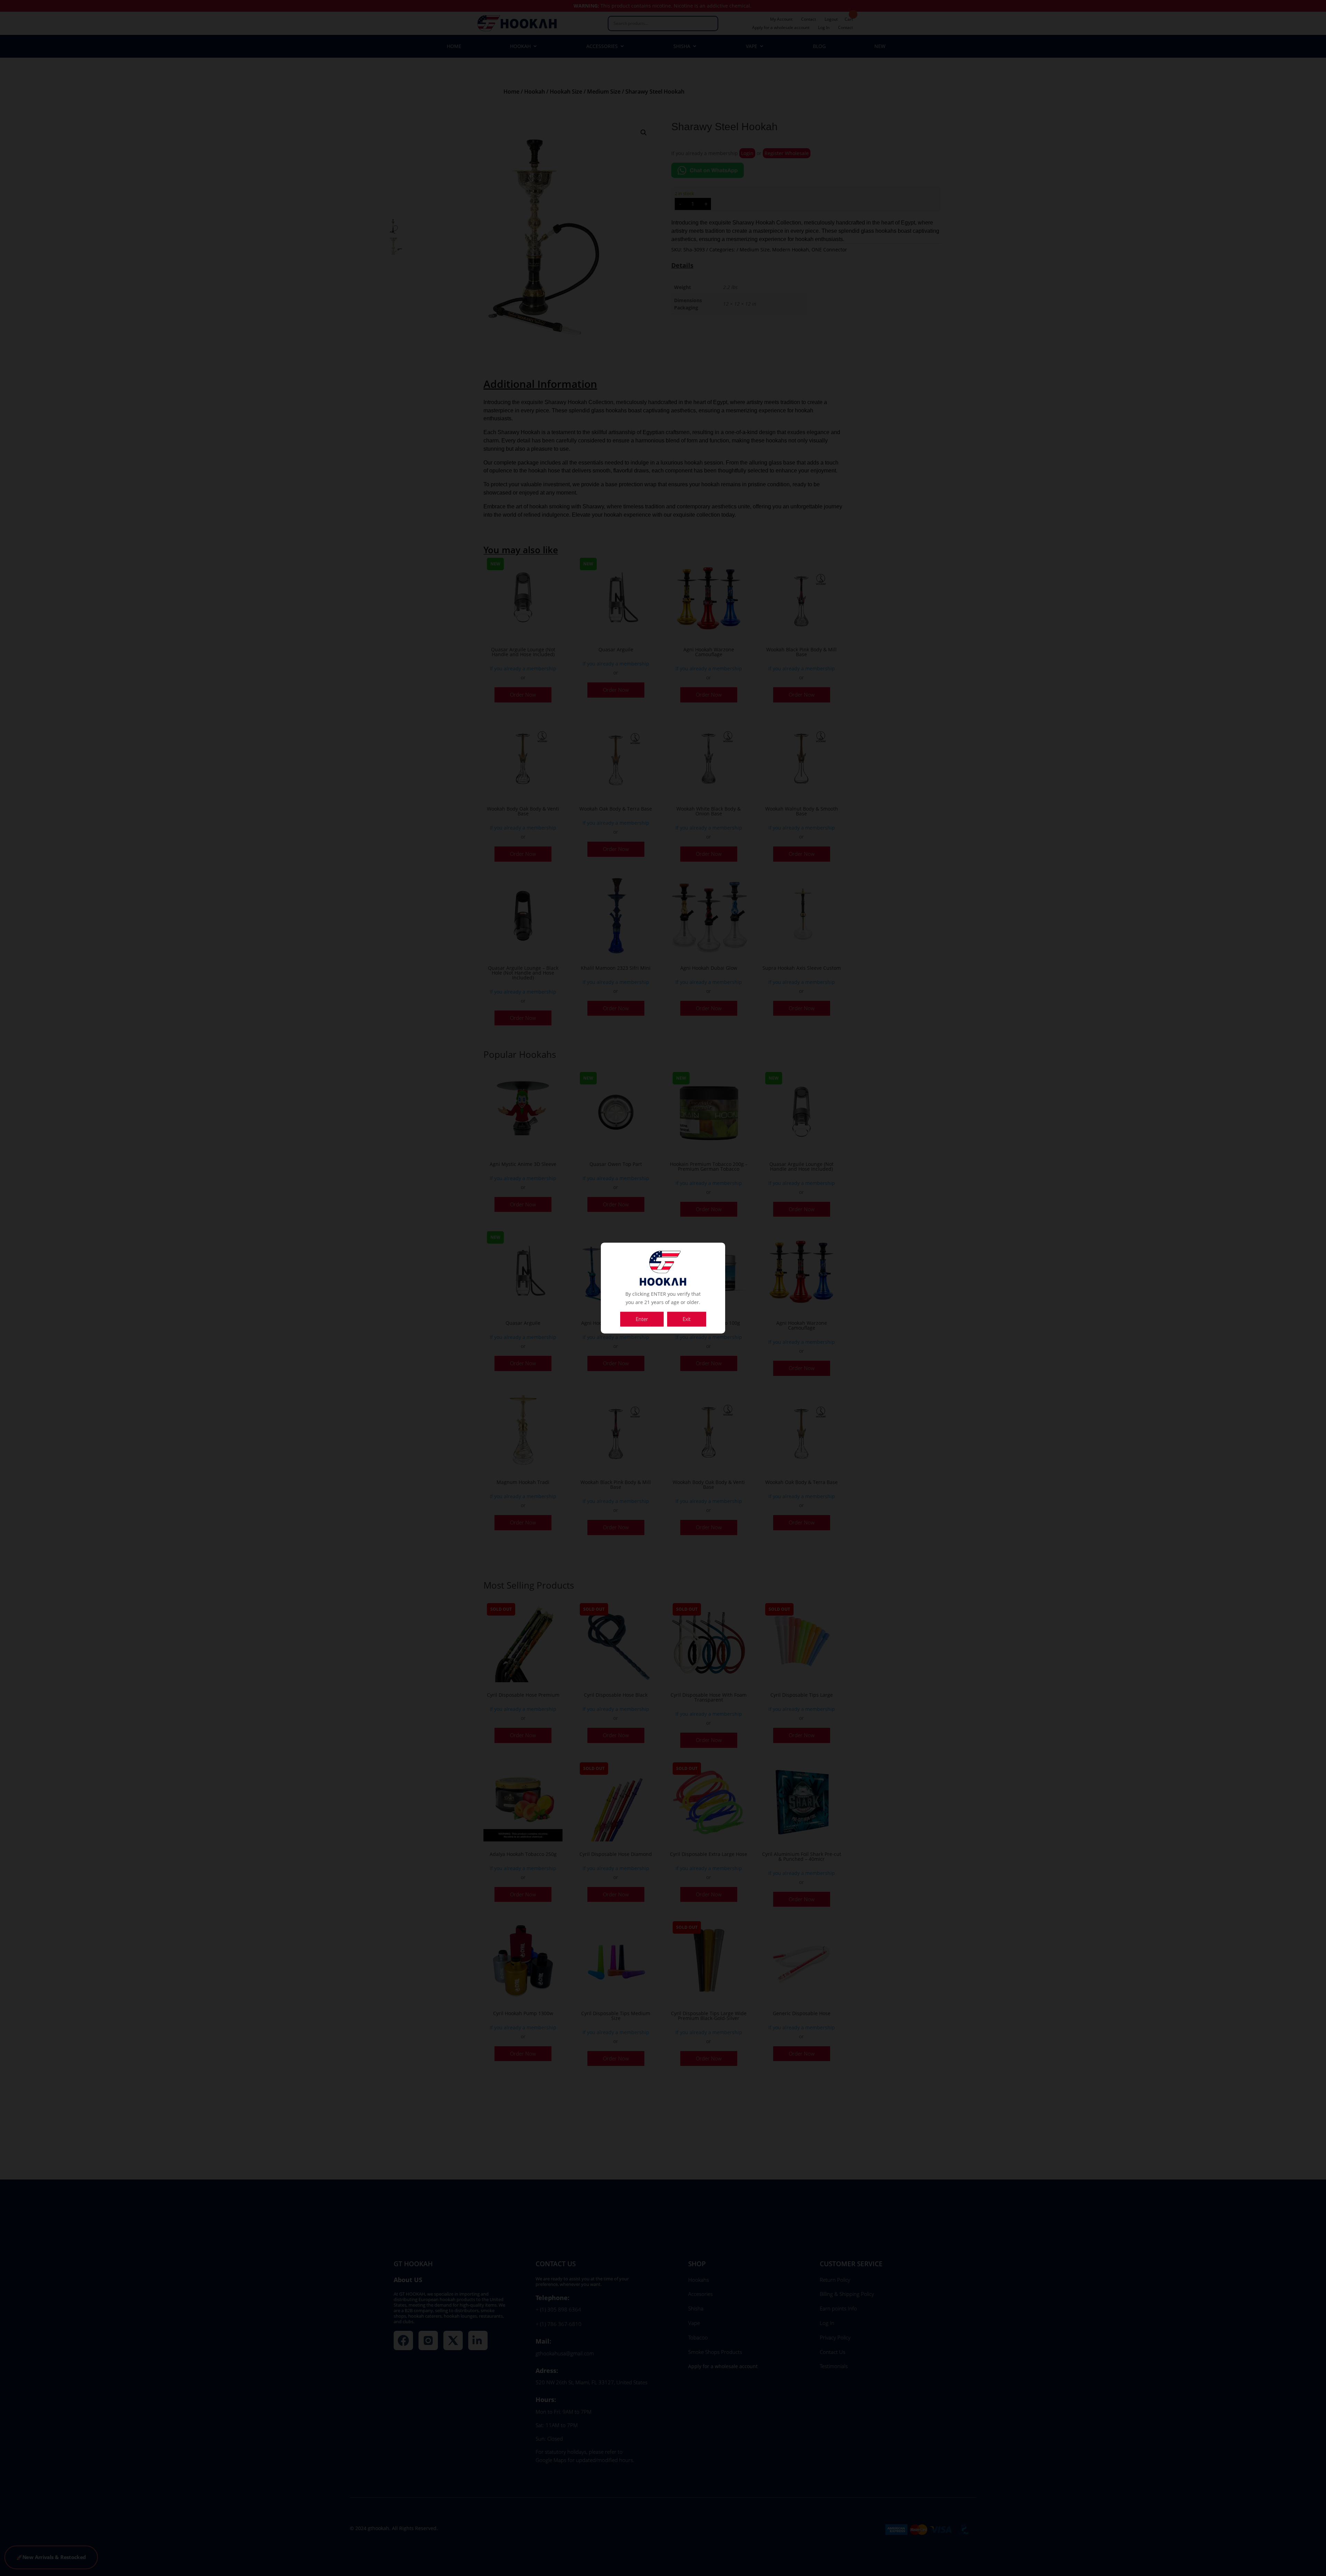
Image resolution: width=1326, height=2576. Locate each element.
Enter (642, 1319)
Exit (687, 1319)
